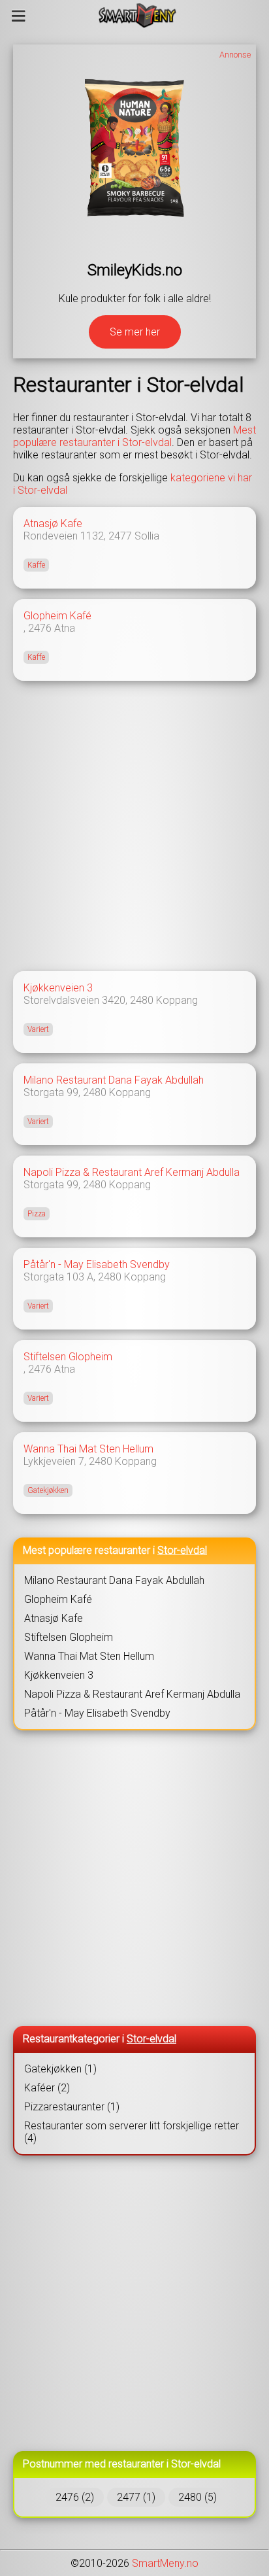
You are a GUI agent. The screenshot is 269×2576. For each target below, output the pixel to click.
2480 (142, 1000)
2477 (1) (136, 2497)
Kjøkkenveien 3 (58, 988)
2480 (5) (198, 2497)
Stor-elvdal (182, 1550)
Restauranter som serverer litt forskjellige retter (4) (132, 2132)
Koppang (177, 1000)
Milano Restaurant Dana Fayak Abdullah (114, 1080)
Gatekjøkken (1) (60, 2069)
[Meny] (19, 16)
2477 (120, 536)
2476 (40, 628)
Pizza (37, 1214)
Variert (38, 1029)
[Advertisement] (134, 826)
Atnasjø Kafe (53, 524)
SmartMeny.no (165, 2563)
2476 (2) (75, 2497)
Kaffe (36, 565)
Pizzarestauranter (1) (72, 2107)
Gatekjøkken (48, 1490)
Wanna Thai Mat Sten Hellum (88, 1449)
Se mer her (135, 332)
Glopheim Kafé (57, 616)
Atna (65, 628)
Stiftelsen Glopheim (68, 1357)
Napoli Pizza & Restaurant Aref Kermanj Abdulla (132, 1172)
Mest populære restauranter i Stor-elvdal (134, 436)
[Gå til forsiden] (137, 16)
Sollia (147, 536)
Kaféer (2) (47, 2088)
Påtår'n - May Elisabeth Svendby (97, 1264)
